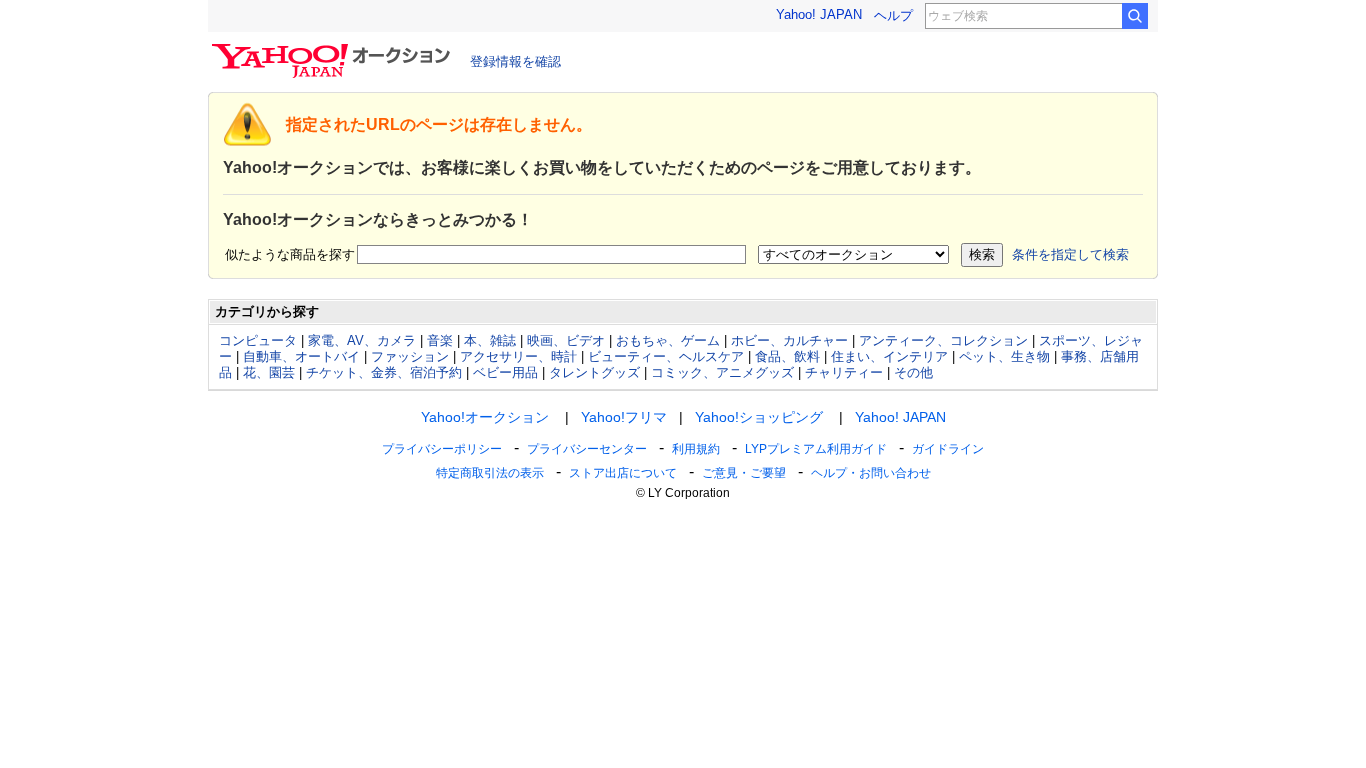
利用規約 (696, 449)
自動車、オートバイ (301, 356)
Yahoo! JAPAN (819, 14)
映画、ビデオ (566, 340)
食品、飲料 (787, 356)
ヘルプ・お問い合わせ (871, 473)
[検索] (1135, 16)
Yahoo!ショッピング (759, 417)
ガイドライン (948, 449)
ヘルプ (893, 15)
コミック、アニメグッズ (722, 372)
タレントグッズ (594, 372)
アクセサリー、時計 (518, 356)
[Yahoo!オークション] (334, 49)
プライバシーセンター (587, 449)
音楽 (440, 340)
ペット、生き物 (1004, 356)
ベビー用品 (505, 372)
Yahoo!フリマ (624, 417)
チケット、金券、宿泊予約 (384, 372)
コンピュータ (258, 340)
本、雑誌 (490, 340)
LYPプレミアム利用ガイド (816, 449)
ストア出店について (623, 473)
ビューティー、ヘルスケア (666, 356)
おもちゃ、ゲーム (668, 340)
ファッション (410, 356)
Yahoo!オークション (485, 417)
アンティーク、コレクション (943, 340)
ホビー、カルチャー (789, 340)
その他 (913, 372)
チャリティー (844, 372)
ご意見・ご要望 (744, 473)
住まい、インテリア (889, 356)
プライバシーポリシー (442, 449)
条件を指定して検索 (1070, 254)
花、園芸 (269, 372)
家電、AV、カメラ (362, 340)
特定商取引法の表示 (490, 473)
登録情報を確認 (515, 61)
